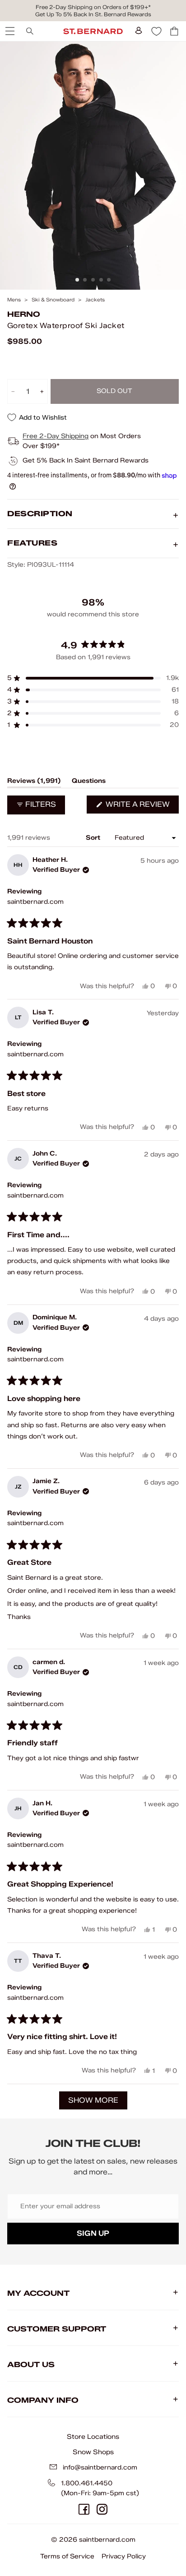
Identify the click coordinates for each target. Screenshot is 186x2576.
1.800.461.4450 (87, 2483)
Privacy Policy (124, 2556)
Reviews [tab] (34, 782)
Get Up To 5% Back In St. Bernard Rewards (93, 14)
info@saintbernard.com (100, 2467)
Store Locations (93, 2437)
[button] (93, 678)
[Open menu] (9, 31)
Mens (14, 300)
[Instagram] (102, 2509)
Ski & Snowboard (53, 300)
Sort (94, 838)
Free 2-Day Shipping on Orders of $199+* (93, 7)
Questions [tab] (89, 782)
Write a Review (141, 807)
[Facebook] (84, 2509)
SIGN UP (93, 2233)
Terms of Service (67, 2556)
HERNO (24, 314)
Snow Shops (93, 2452)
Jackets (95, 300)
